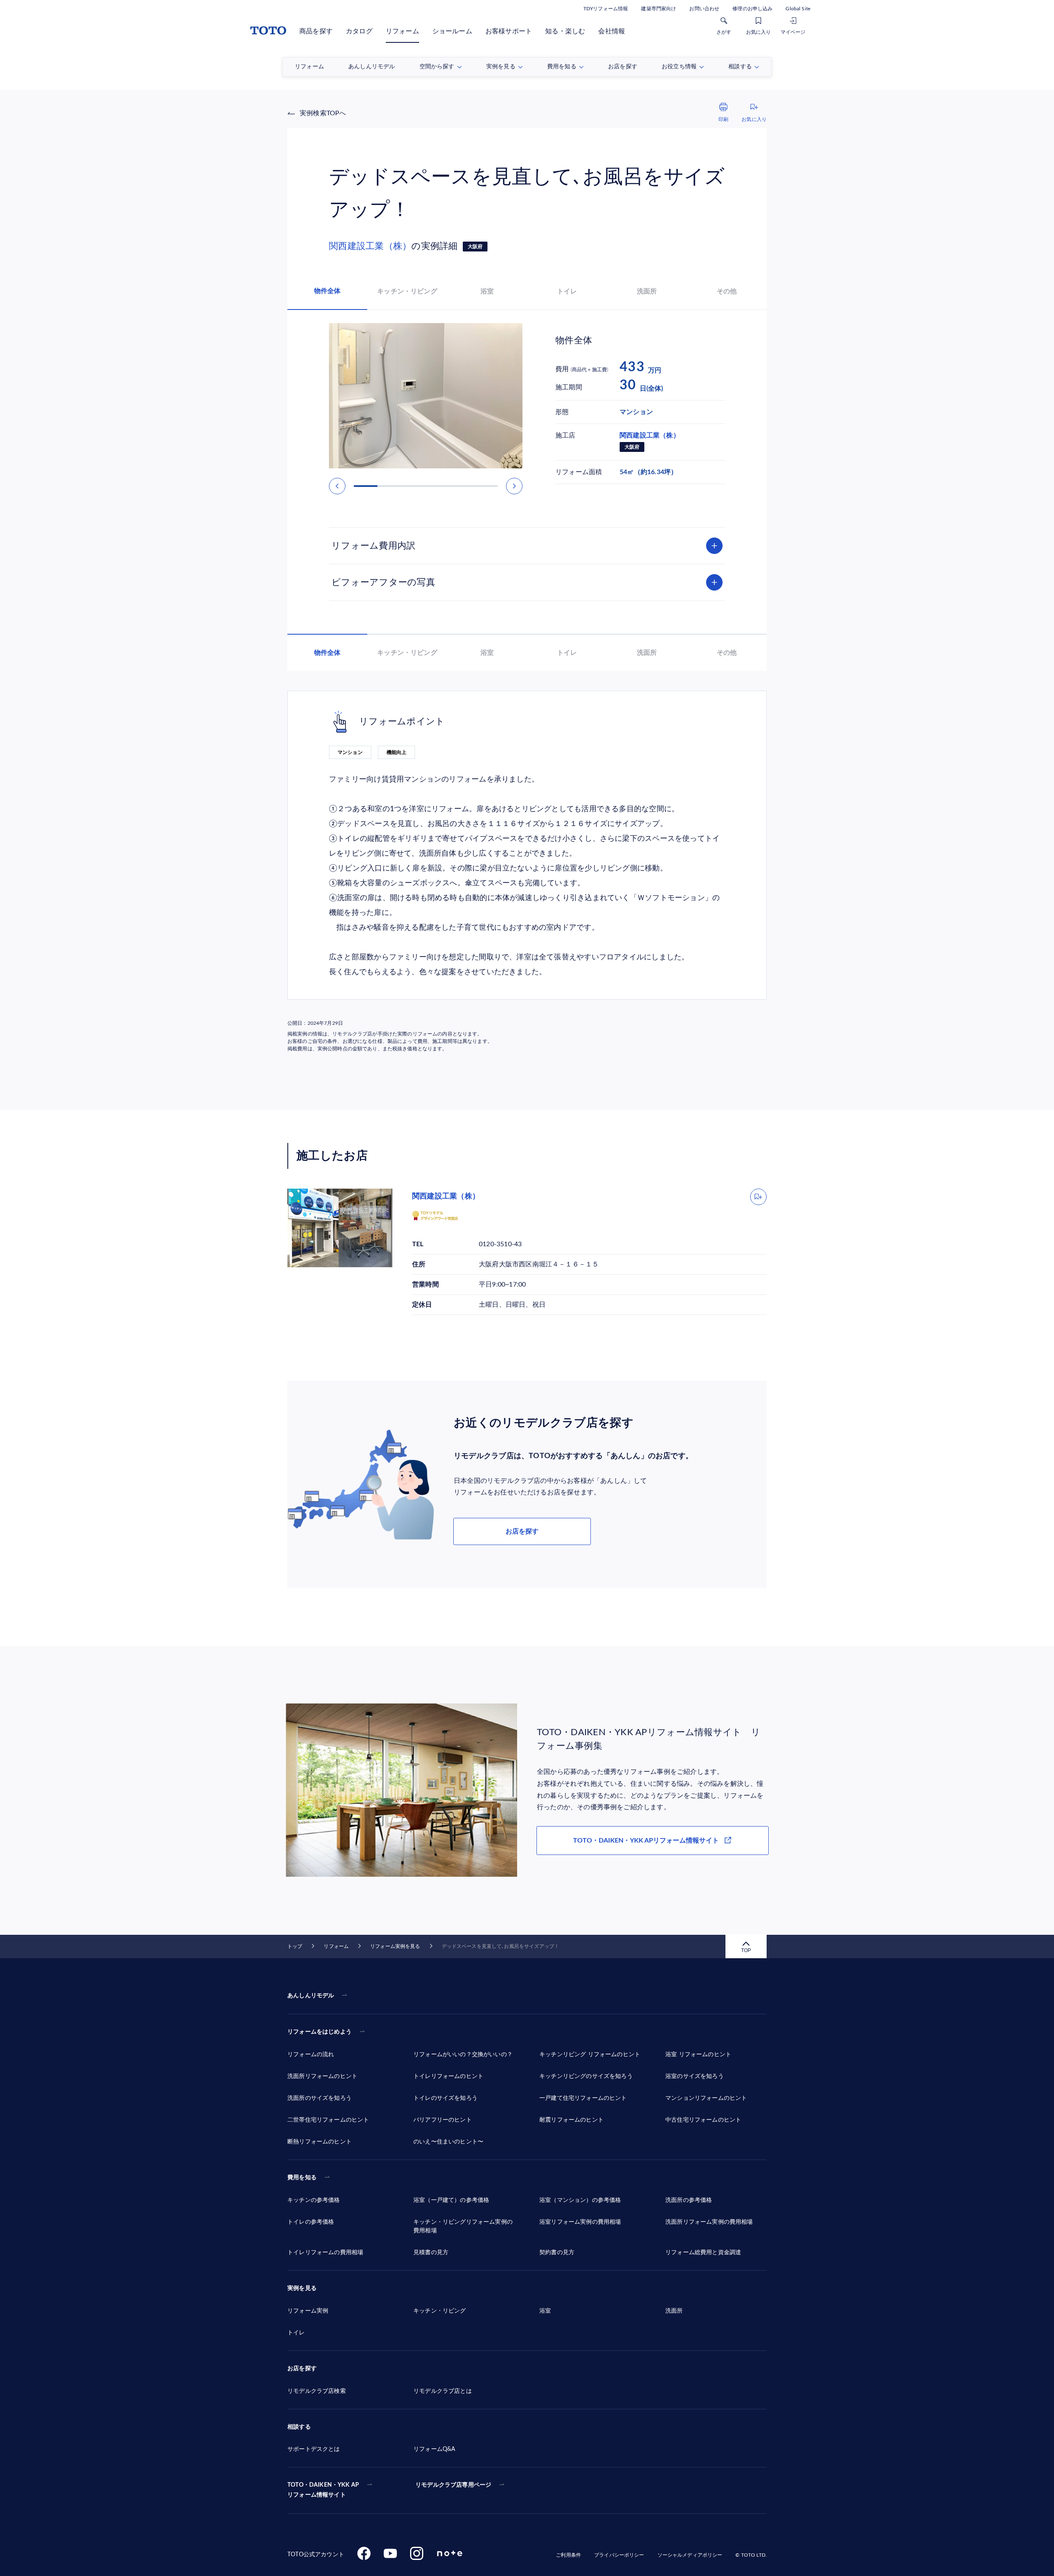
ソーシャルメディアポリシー (690, 2555)
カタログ (359, 31)
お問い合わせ (704, 9)
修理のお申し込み (752, 9)
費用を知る (302, 2178)
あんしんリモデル (311, 1996)
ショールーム (452, 31)
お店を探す (522, 1531)
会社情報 (612, 31)
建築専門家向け (659, 9)
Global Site (798, 9)
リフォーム (402, 31)
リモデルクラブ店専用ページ (453, 2485)
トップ (295, 1946)
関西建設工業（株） (370, 246)
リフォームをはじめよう (319, 2032)
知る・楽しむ (565, 31)
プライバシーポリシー (619, 2555)
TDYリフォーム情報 (606, 9)
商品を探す (316, 31)
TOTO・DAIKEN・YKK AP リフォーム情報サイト (323, 2490)
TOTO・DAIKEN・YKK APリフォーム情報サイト (646, 1841)
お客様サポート (509, 31)
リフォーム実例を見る (395, 1946)
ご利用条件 (568, 2555)
